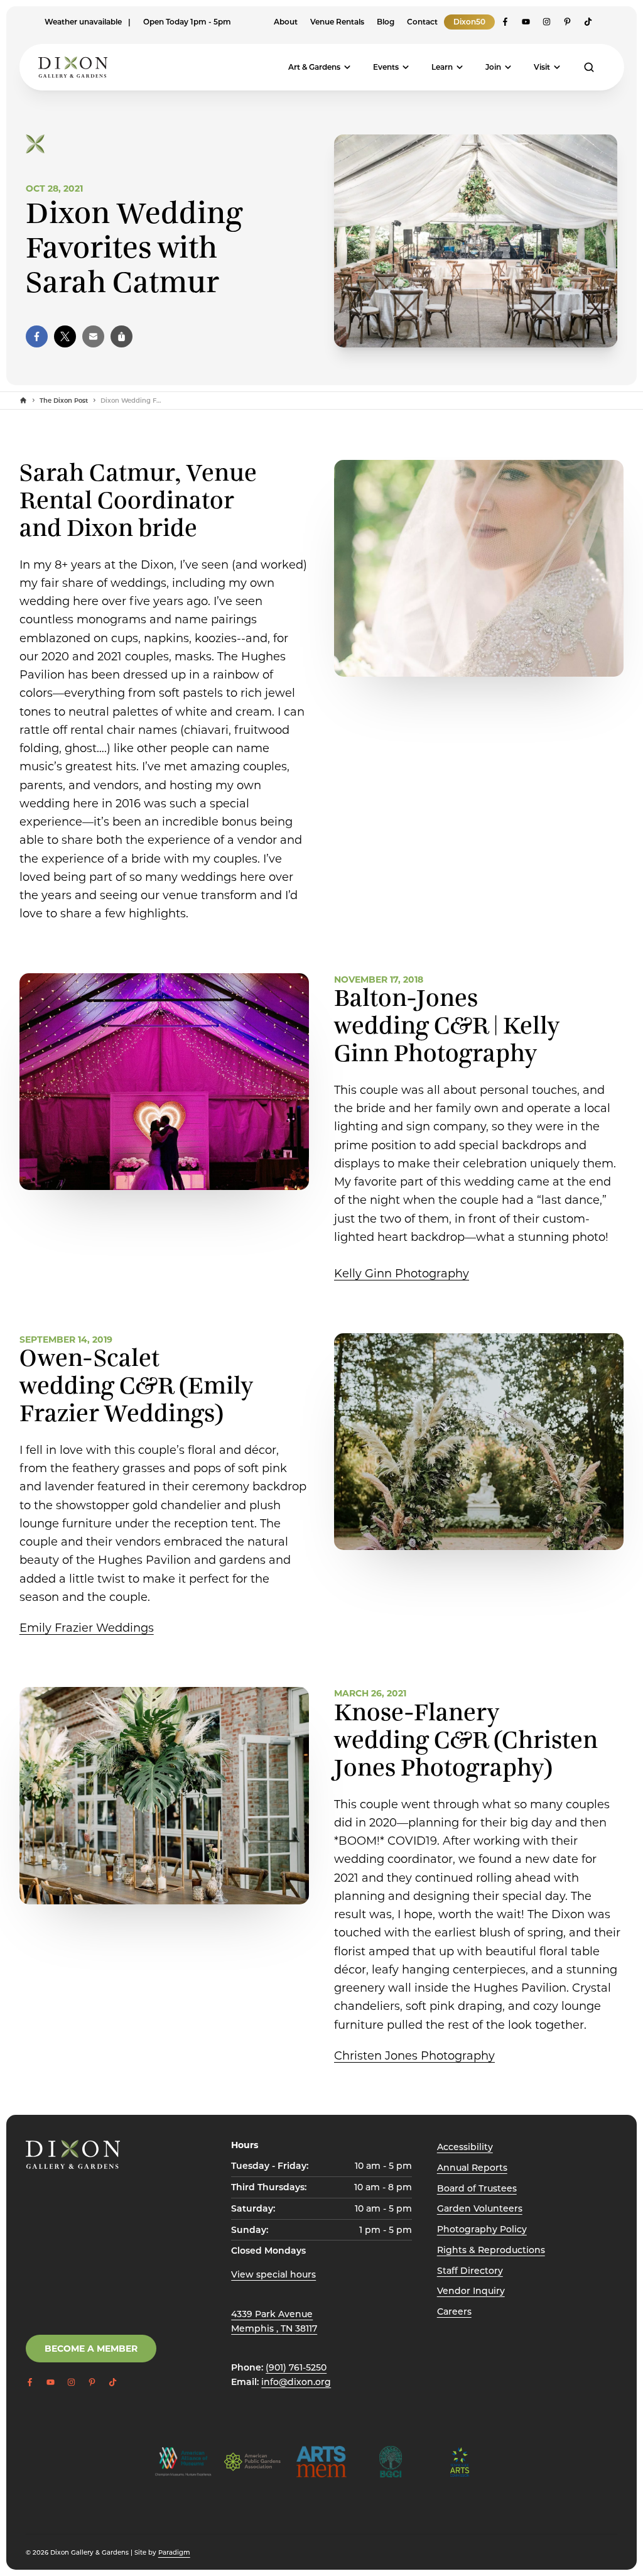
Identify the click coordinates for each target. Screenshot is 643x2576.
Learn (442, 67)
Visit (542, 67)
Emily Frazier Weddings (87, 1627)
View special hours (273, 2274)
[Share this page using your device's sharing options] (122, 336)
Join (493, 67)
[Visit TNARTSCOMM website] (460, 2462)
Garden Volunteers (480, 2208)
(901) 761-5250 (296, 2367)
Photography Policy (482, 2229)
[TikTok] (588, 22)
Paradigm (174, 2552)
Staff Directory (470, 2270)
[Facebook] (505, 22)
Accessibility (465, 2147)
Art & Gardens (314, 67)
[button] (37, 336)
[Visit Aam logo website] (183, 2462)
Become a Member (91, 2348)
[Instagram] (547, 22)
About (286, 21)
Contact (422, 21)
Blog (386, 21)
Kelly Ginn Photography (402, 1273)
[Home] (23, 400)
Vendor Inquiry (471, 2290)
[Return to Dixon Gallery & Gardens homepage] (73, 2154)
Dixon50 (469, 21)
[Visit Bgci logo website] (391, 2462)
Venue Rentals (337, 21)
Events (386, 67)
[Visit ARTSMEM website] (321, 2462)
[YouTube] (526, 22)
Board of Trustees (477, 2188)
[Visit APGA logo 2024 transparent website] (252, 2462)
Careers (454, 2311)
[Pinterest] (567, 22)
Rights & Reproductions (491, 2250)
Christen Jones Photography (414, 2055)
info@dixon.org (296, 2382)
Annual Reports (472, 2167)
